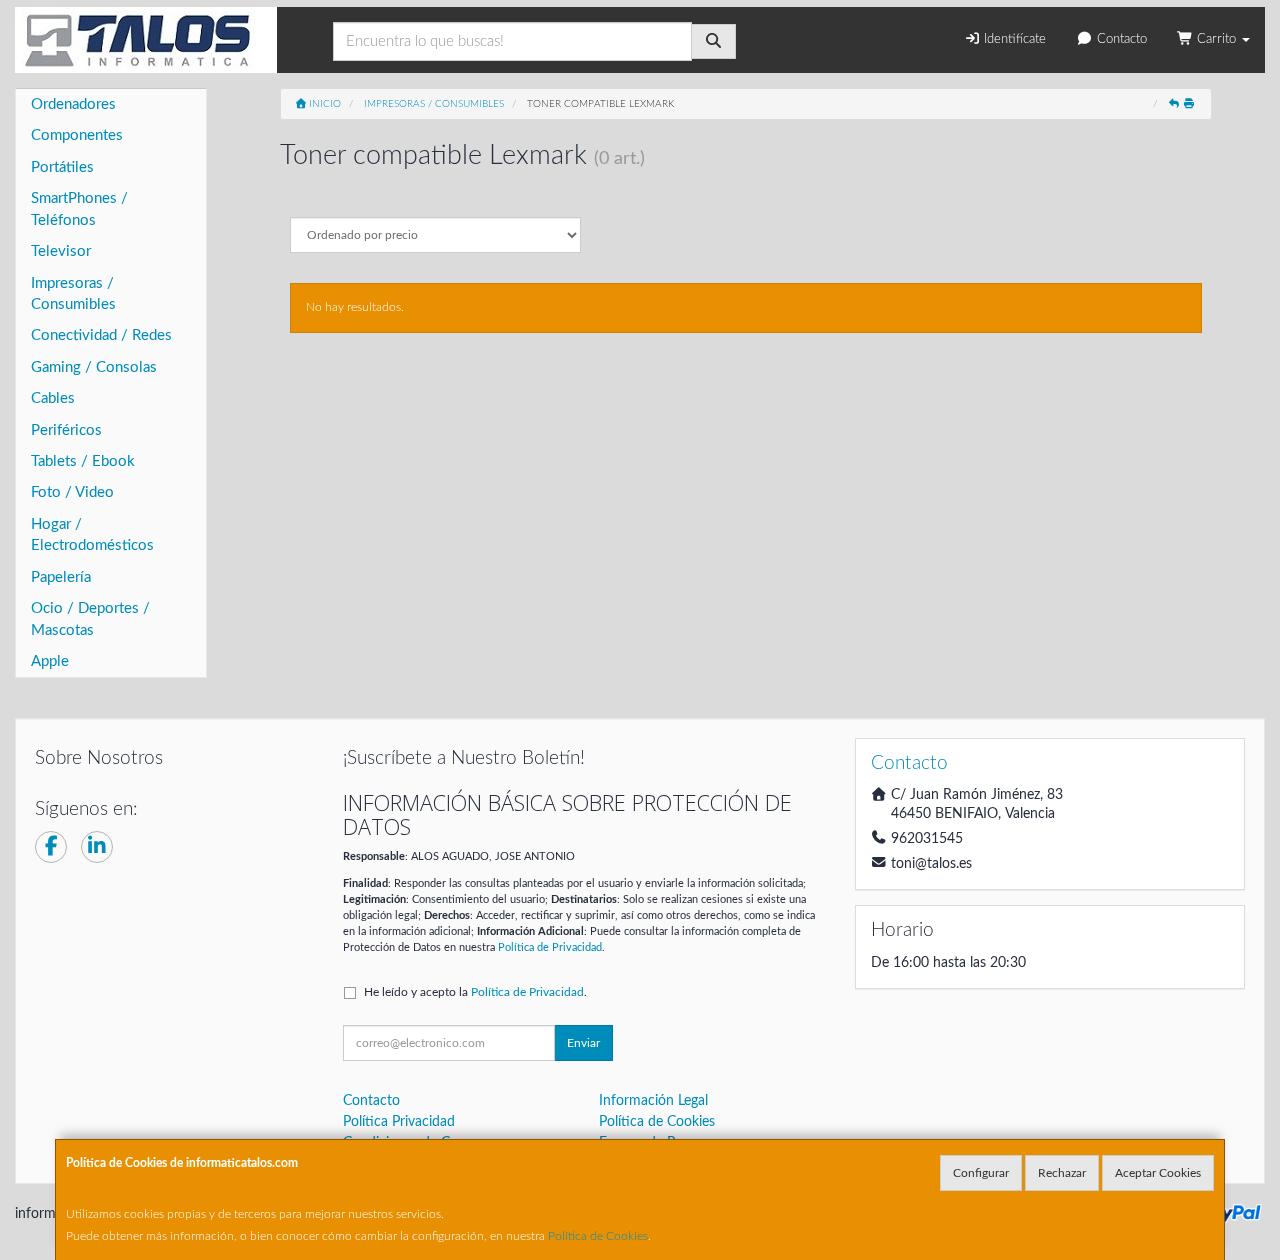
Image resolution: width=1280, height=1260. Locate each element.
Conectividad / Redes (101, 335)
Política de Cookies (598, 1236)
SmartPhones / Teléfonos (79, 209)
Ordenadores (73, 104)
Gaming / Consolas (94, 367)
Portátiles (62, 167)
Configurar (981, 1173)
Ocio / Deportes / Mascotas (90, 619)
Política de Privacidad (550, 947)
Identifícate (1013, 39)
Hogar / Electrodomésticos (92, 535)
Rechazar (1062, 1173)
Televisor (61, 251)
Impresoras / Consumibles (73, 294)
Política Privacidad (399, 1122)
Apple (50, 661)
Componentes (77, 135)
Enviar (583, 1043)
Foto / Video (72, 492)
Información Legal (653, 1101)
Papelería (61, 577)
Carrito (1216, 39)
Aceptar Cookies (1158, 1173)
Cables (53, 398)
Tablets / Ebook (83, 461)
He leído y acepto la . (475, 992)
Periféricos (66, 430)
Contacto (1120, 39)
